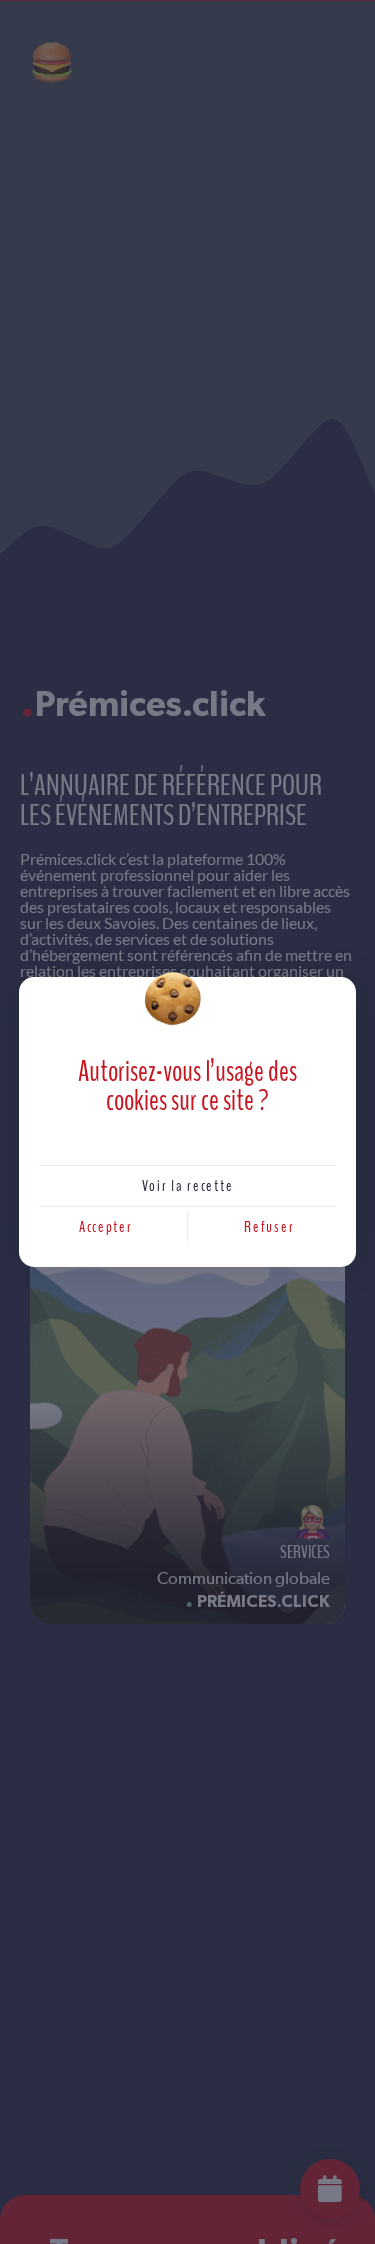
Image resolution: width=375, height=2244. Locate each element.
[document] (187, 1122)
